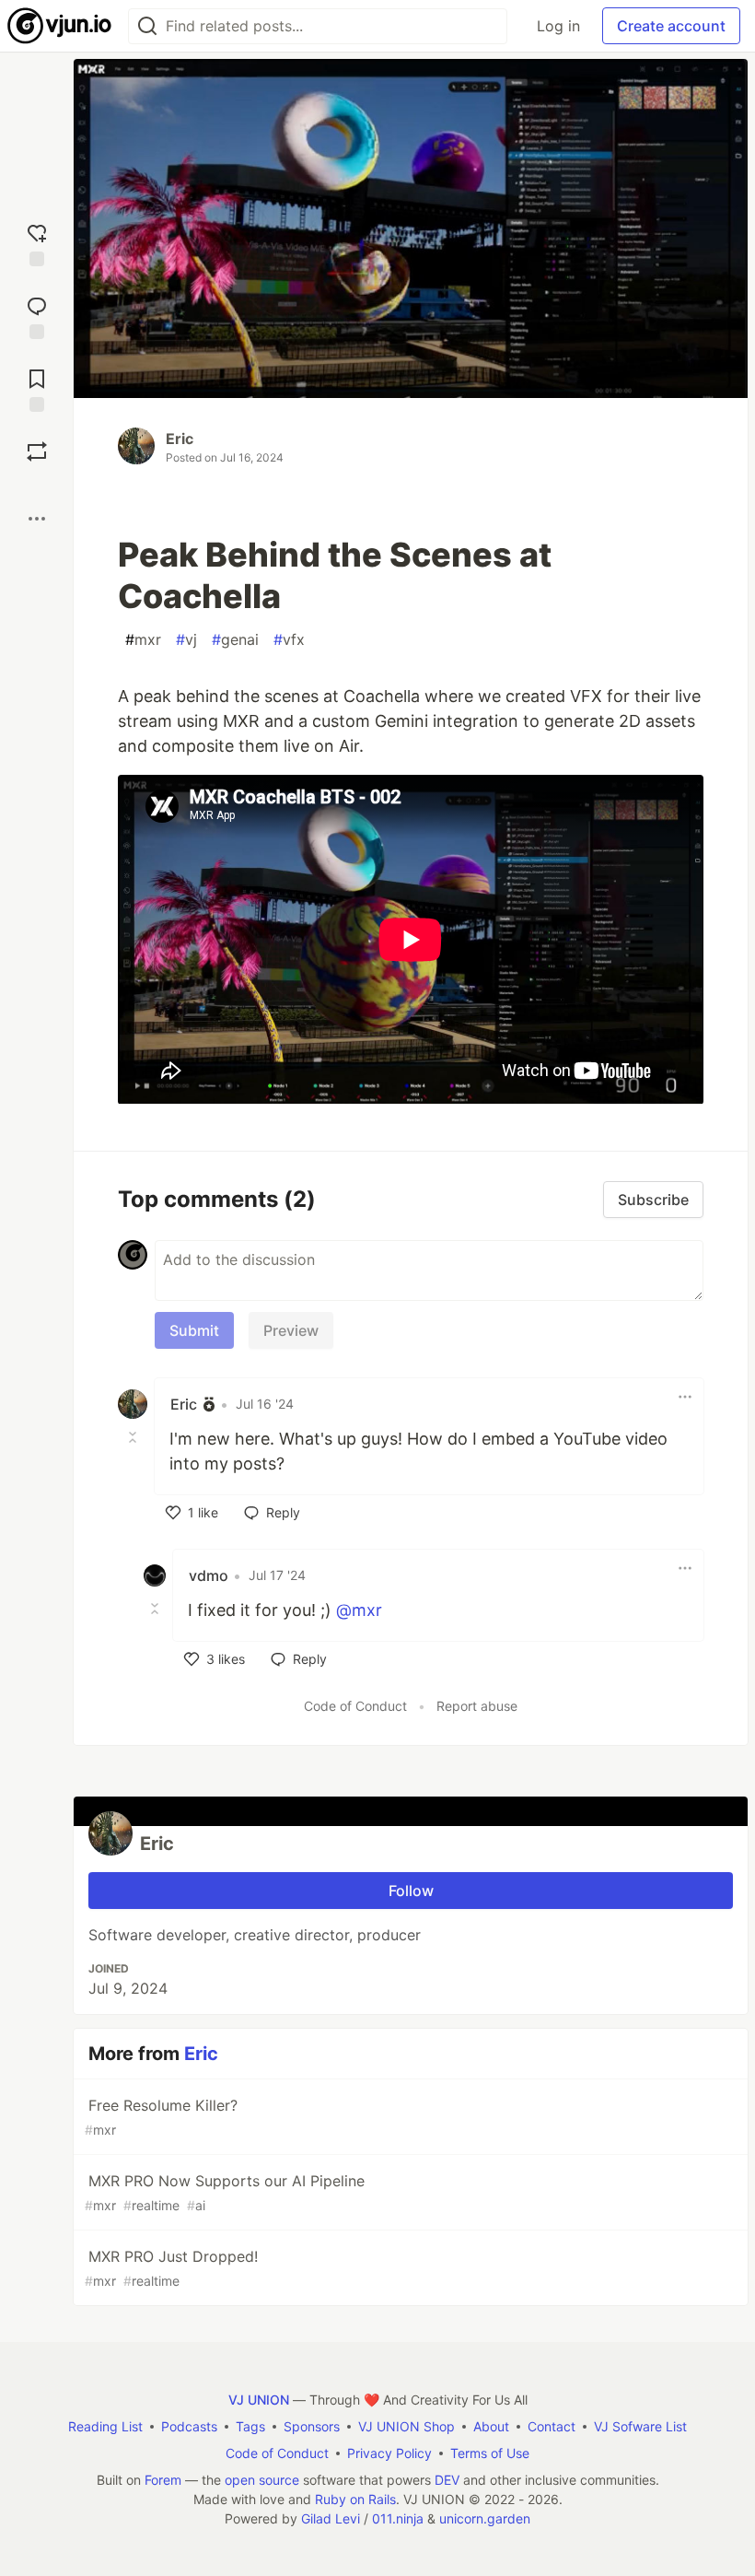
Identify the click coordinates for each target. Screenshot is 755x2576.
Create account (671, 26)
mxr (143, 639)
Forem (163, 2480)
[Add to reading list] (37, 388)
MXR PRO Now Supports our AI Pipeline (225, 2192)
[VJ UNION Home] (60, 26)
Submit (194, 1330)
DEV (447, 2480)
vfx (289, 639)
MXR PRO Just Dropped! (171, 2268)
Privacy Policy (389, 2453)
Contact (552, 2426)
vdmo (209, 1575)
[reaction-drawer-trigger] (37, 243)
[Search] (147, 26)
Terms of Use (490, 2453)
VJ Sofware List (640, 2426)
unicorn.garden (485, 2518)
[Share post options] (37, 519)
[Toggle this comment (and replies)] (134, 1437)
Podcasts (189, 2426)
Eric (180, 439)
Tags (250, 2426)
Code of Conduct (355, 1706)
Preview (291, 1330)
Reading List (105, 2426)
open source (262, 2480)
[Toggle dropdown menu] (685, 1397)
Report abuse (477, 1706)
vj (186, 639)
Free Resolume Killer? (161, 2117)
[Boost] (37, 451)
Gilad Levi (331, 2518)
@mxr (359, 1610)
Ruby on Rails (355, 2499)
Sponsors (312, 2426)
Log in (558, 26)
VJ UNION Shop (407, 2426)
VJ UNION (259, 2400)
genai (235, 639)
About (491, 2426)
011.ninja (398, 2518)
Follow (411, 1891)
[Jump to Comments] (37, 316)
